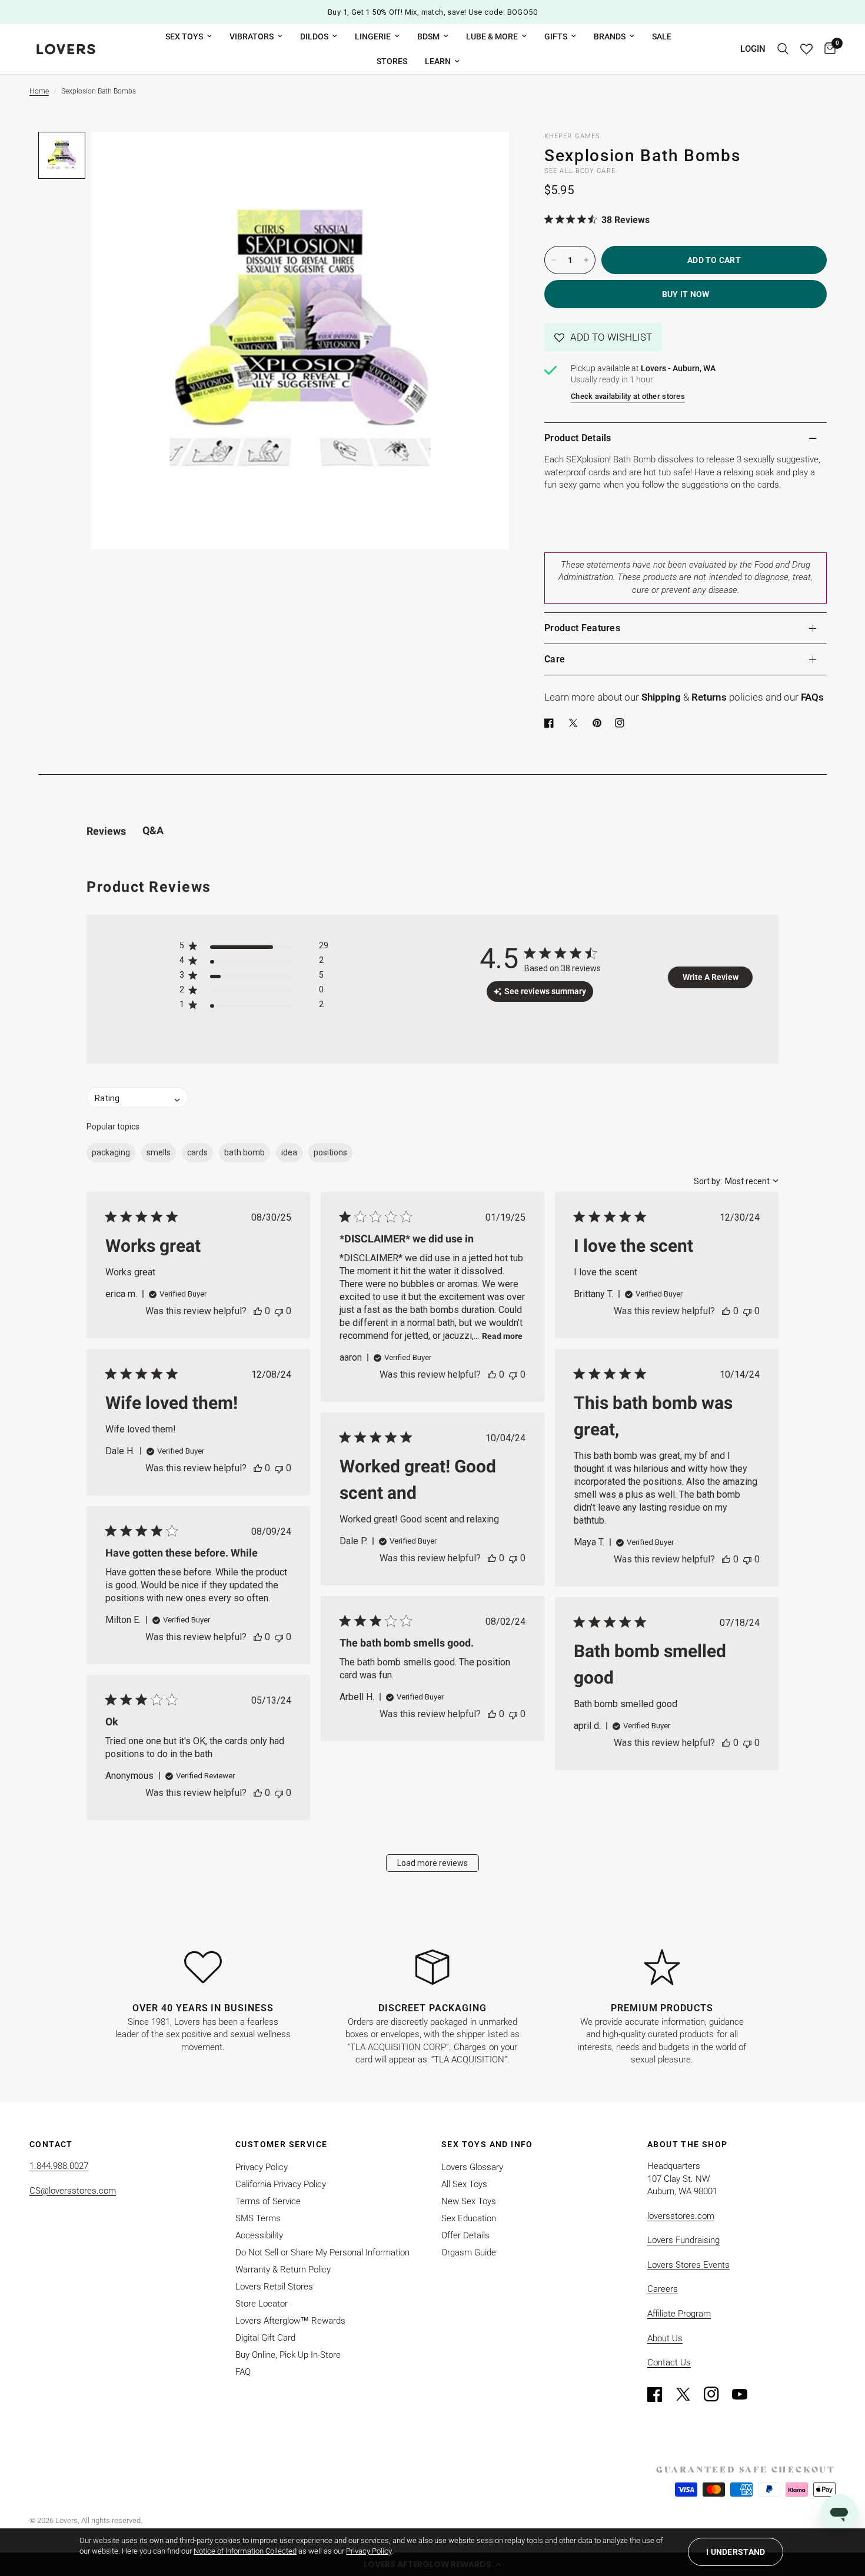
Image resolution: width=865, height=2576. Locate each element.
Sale (662, 36)
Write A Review (711, 977)
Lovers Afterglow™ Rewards (290, 2321)
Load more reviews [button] (432, 1863)
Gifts (556, 36)
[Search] (783, 49)
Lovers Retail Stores (274, 2287)
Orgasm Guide (469, 2252)
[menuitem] (189, 36)
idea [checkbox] (289, 1152)
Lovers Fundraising (683, 2240)
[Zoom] (484, 156)
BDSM (428, 36)
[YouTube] (745, 2394)
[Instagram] (717, 2394)
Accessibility (259, 2235)
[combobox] (736, 1181)
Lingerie (373, 36)
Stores (392, 61)
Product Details (578, 438)
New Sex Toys (469, 2201)
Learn (438, 61)
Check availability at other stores (628, 396)
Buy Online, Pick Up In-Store (288, 2355)
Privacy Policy (262, 2167)
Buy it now (686, 294)
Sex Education (469, 2218)
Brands (610, 36)
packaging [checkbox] (111, 1152)
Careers (663, 2289)
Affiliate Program (679, 2314)
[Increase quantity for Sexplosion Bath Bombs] (586, 260)
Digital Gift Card (265, 2338)
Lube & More (492, 36)
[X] (575, 723)
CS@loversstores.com (73, 2191)
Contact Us (669, 2362)
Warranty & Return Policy (283, 2270)
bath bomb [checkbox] (244, 1152)
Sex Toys (184, 36)
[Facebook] (551, 723)
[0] (827, 49)
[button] (603, 337)
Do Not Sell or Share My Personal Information (322, 2252)
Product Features (582, 628)
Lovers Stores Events (688, 2265)
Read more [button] (502, 1336)
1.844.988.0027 (59, 2166)
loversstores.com (681, 2216)
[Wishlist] (806, 49)
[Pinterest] (600, 723)
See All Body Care (580, 171)
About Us (665, 2338)
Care (555, 659)
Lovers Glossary (472, 2167)
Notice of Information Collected (245, 2551)
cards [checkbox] (197, 1152)
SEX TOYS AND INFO (487, 2144)
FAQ (243, 2372)
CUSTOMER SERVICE (281, 2144)
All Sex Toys (464, 2184)
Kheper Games (572, 136)
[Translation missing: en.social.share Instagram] (622, 723)
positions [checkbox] (330, 1152)
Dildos (314, 36)
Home (39, 91)
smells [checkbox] (159, 1152)
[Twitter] (688, 2394)
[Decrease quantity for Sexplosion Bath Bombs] (554, 260)
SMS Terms (258, 2218)
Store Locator (262, 2304)
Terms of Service (268, 2201)
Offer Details (465, 2235)
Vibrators (252, 36)
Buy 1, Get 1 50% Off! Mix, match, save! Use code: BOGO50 (432, 12)
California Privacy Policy (281, 2184)
